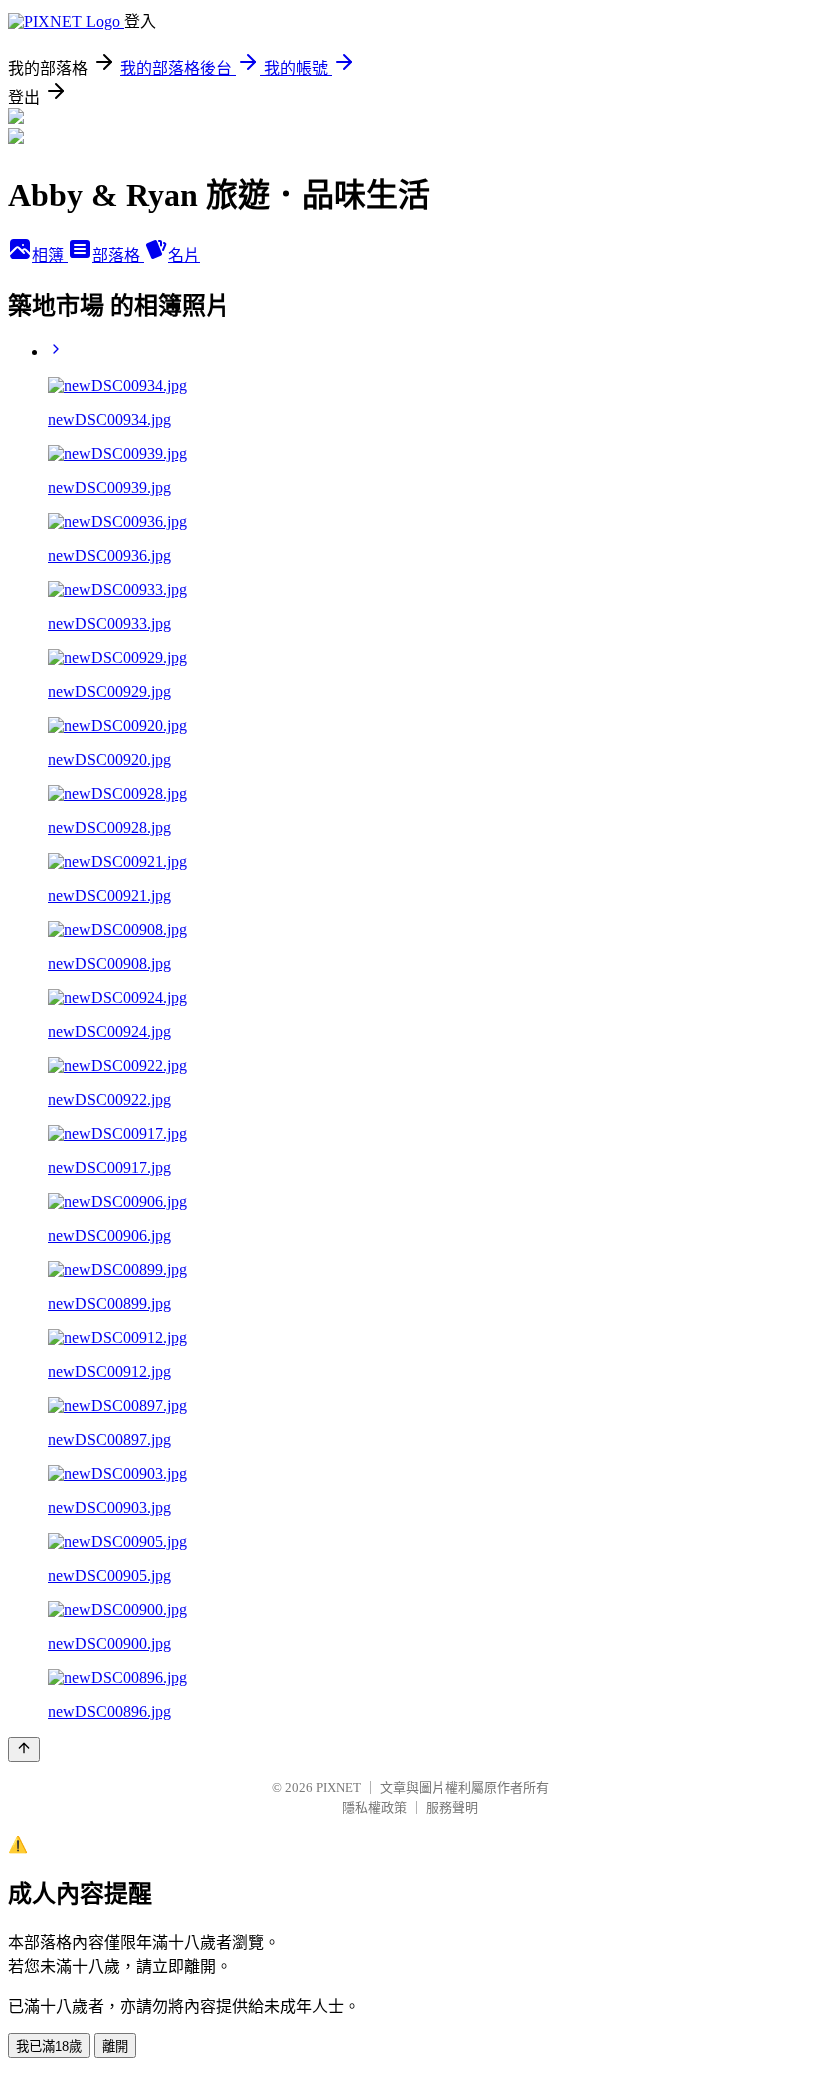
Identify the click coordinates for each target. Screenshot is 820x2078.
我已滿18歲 (49, 2046)
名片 (184, 255)
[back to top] (24, 1749)
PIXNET (338, 1787)
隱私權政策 (374, 1807)
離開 (115, 2046)
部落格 (118, 255)
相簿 (50, 255)
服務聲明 (452, 1807)
